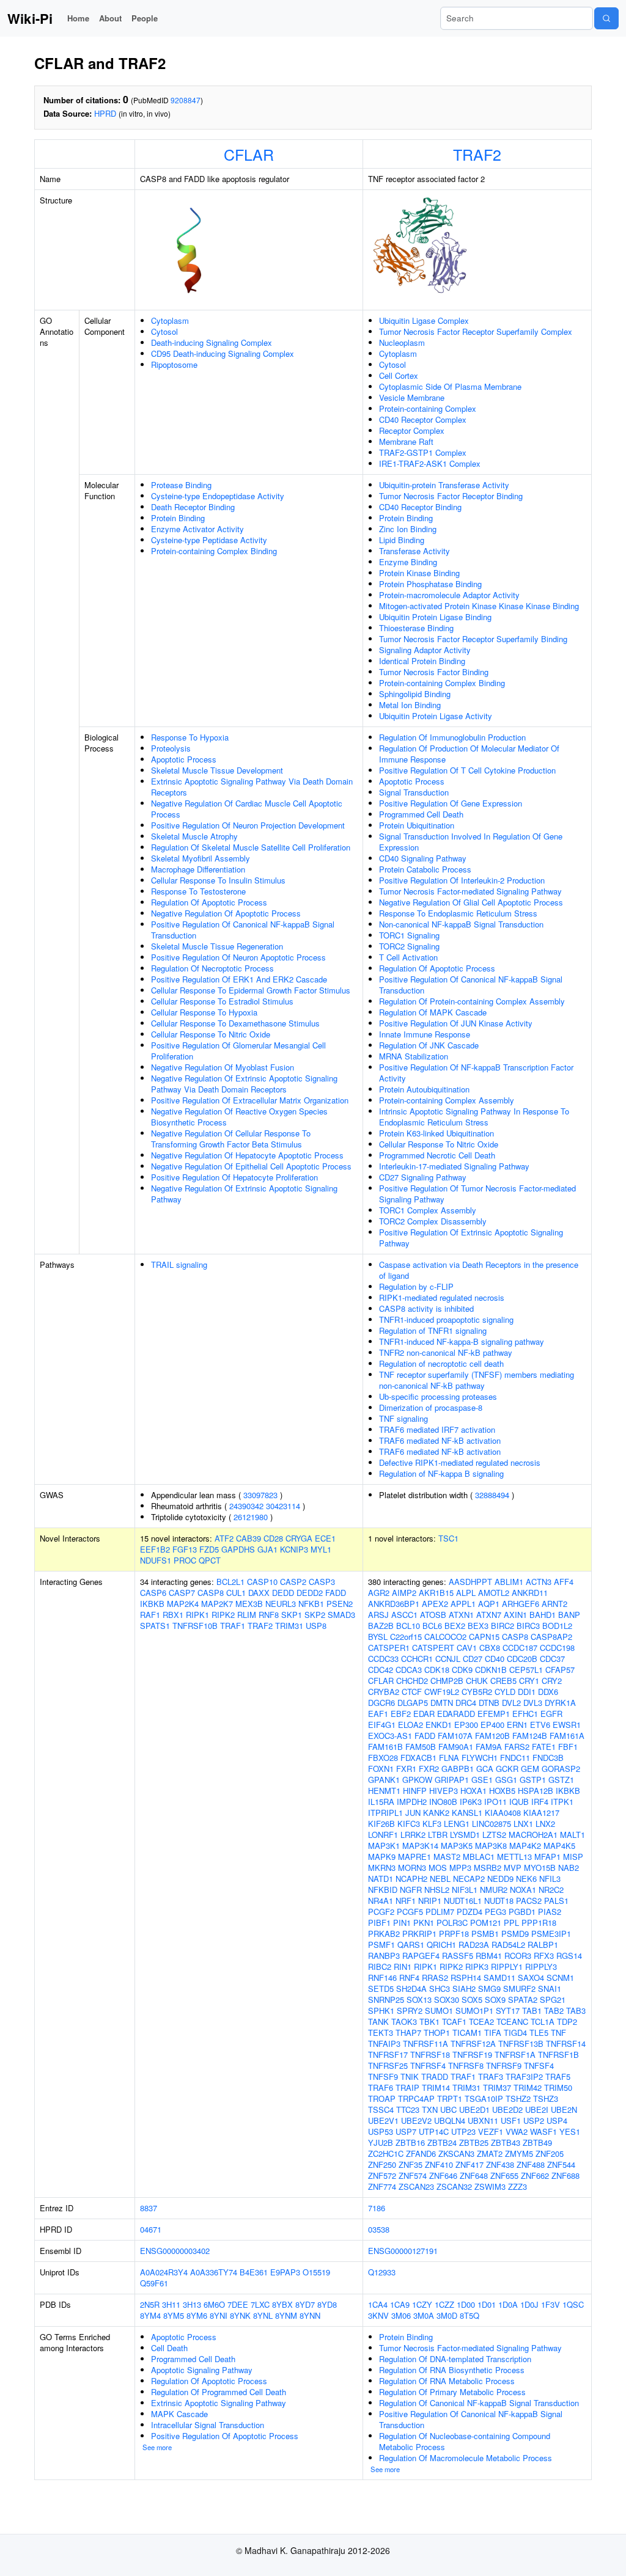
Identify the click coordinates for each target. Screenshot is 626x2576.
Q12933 (382, 2272)
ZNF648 (474, 2175)
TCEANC (512, 2022)
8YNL (263, 2315)
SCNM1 (560, 1978)
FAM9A (489, 1747)
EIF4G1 (382, 1725)
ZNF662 (535, 2175)
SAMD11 (499, 1978)
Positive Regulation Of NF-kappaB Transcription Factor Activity (476, 1073)
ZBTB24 (442, 2142)
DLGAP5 (413, 1703)
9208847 (186, 100)
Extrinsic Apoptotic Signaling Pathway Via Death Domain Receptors (252, 787)
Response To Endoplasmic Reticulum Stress (458, 913)
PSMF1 (381, 1945)
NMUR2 (494, 1890)
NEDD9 (500, 1879)
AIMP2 (404, 1593)
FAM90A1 (456, 1747)
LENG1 (457, 1824)
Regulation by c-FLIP (416, 1286)
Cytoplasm (170, 320)
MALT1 (573, 1835)
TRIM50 (558, 2088)
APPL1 (463, 1604)
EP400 (492, 1725)
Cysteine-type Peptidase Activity (209, 540)
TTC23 (408, 2109)
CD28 (273, 1538)
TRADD (435, 2077)
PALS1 (556, 1901)
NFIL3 (550, 1879)
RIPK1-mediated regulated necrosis (442, 1297)
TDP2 (567, 2022)
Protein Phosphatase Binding (430, 584)
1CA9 (400, 2304)
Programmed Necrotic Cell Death (437, 1155)
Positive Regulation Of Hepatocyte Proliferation (234, 1177)
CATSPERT (433, 1648)
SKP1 (292, 1615)
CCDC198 (557, 1648)
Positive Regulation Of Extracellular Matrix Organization (250, 1100)
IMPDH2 (412, 1802)
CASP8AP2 (551, 1637)
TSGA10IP (484, 2098)
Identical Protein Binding (422, 661)
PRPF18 (454, 1934)
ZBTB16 (410, 2142)
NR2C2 (551, 1890)
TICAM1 (467, 2033)
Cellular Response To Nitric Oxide (211, 1034)
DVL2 (511, 1703)
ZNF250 (382, 2164)
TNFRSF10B (195, 1626)
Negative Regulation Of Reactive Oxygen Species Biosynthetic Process (239, 1117)
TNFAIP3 (384, 2044)
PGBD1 (522, 1912)
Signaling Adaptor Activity (425, 650)
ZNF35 (411, 2164)
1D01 (487, 2304)
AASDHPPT (470, 1582)
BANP (569, 1615)
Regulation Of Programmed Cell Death (219, 2392)
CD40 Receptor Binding (420, 507)
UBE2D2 (507, 2109)
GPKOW (417, 1780)
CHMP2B (447, 1681)
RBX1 (173, 1615)
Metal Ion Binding (410, 705)
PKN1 (424, 1923)
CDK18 (437, 1670)
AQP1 (489, 1604)
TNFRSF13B (521, 2044)
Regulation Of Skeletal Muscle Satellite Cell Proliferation (251, 847)
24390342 (246, 1506)
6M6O (214, 2304)
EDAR (424, 1714)
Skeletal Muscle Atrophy (194, 836)
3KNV (378, 2315)
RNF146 (382, 1978)
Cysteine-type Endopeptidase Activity (218, 496)
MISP (573, 1857)
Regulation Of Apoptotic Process (209, 902)
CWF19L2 (442, 1692)
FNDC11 (515, 1758)
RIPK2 (223, 1615)
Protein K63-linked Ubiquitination (436, 1133)
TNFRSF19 (472, 2055)
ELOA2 (411, 1725)
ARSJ (378, 1615)
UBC (448, 2109)
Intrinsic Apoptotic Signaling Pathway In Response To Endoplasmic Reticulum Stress (474, 1117)
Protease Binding (181, 485)
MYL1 (321, 1549)
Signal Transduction (414, 792)
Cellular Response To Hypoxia (204, 1012)
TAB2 (554, 2011)
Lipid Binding (402, 540)
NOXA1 (523, 1890)
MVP (513, 1868)
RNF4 (409, 1978)
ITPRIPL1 (385, 1813)
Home (78, 18)
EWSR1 (567, 1725)
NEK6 (526, 1879)
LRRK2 (413, 1835)
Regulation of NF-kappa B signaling (441, 1473)
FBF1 (568, 1747)
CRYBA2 (384, 1692)
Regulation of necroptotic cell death (441, 1363)
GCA (485, 1769)
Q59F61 (154, 2283)
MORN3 (412, 1868)
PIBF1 (379, 1923)
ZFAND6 (421, 2153)
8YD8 (327, 2304)
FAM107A (455, 1736)
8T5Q (469, 2315)
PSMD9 (515, 1934)
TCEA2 (481, 2022)
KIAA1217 (541, 1813)
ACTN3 (539, 1582)
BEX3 (478, 1626)
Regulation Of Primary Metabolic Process (452, 2392)
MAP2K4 (183, 1604)
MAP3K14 (420, 1846)
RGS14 (569, 1956)
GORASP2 (561, 1769)
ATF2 (224, 1538)
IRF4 (540, 1802)
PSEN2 (340, 1604)
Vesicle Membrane (412, 397)
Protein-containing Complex (428, 408)
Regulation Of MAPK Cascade (433, 1012)
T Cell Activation (408, 957)
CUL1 (236, 1593)
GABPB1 (458, 1769)
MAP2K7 (217, 1604)
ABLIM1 (509, 1582)
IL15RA (381, 1802)
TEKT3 (381, 2033)
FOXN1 (381, 1769)
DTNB (489, 1703)
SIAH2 (464, 1989)
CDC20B (522, 1659)
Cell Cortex (399, 375)
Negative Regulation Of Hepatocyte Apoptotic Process (247, 1155)
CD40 (495, 1659)
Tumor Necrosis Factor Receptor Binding (451, 496)
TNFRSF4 (428, 2066)
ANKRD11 (530, 1593)
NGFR (411, 1890)
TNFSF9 (383, 2077)
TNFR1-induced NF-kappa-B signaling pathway (462, 1341)
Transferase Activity (414, 551)
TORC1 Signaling (409, 935)
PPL (511, 1923)
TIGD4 (515, 2033)
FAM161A (567, 1736)
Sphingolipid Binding (415, 694)
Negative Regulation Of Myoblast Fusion (223, 1067)
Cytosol (164, 331)
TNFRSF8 (466, 2066)
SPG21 (553, 2000)
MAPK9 (382, 1857)
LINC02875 (492, 1824)
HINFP (415, 1791)
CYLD (505, 1692)
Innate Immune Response (425, 1034)
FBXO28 (383, 1758)
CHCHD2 (412, 1681)
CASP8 (211, 1593)
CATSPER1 (389, 1648)
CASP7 (182, 1593)
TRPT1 (450, 2098)
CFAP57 (560, 1670)
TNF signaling (403, 1418)
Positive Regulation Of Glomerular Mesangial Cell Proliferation (238, 1051)
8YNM (286, 2315)
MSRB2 (488, 1868)
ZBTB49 (537, 2142)
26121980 (251, 1517)
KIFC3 (409, 1824)
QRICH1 (441, 1945)
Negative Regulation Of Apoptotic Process (226, 913)
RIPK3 (477, 1967)
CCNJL (448, 1659)
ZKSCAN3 (456, 2153)
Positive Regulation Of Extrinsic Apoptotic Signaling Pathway (471, 1238)
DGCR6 (381, 1703)
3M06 (401, 2315)
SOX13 (419, 2000)
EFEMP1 (494, 1714)
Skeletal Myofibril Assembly (201, 858)
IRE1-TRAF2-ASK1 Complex (430, 463)
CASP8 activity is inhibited (426, 1308)
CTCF (412, 1692)
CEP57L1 (526, 1670)
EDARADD (456, 1714)
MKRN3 (382, 1868)
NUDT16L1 (463, 1901)
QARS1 (411, 1945)
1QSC (573, 2304)
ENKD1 (439, 1725)
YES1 (570, 2131)
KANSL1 (467, 1813)
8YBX (282, 2304)
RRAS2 (435, 1978)
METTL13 (514, 1857)
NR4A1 (381, 1901)
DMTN (442, 1703)
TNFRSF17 (388, 2055)
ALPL (466, 1593)
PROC (185, 1560)
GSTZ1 (561, 1780)
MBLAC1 (479, 1857)
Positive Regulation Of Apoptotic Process (225, 2436)
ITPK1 (562, 1802)
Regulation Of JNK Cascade (429, 1045)
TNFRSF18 (430, 2055)
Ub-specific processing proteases (438, 1396)
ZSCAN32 (454, 2186)
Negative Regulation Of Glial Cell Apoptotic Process (471, 902)
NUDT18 (499, 1901)
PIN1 (402, 1923)
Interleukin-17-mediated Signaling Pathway (454, 1166)
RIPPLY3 (541, 1967)
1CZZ (444, 2304)
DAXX (259, 1593)
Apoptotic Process (184, 759)
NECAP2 (469, 1879)
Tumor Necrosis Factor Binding (434, 672)
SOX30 (447, 2000)
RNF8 (269, 1615)
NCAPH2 (411, 1879)
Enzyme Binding (408, 562)
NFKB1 (311, 1604)
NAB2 (569, 1868)
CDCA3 (409, 1670)
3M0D (447, 2315)
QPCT (210, 1560)
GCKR (507, 1769)
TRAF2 (477, 154)
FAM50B (421, 1747)
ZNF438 (500, 2164)
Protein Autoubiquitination (424, 1089)
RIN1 (403, 1967)
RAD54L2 (508, 1945)
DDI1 (527, 1692)
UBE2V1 (383, 2120)
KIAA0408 (503, 1813)
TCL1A (543, 2022)
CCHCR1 (417, 1659)
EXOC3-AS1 (390, 1736)
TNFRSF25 (388, 2066)
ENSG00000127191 (403, 2251)
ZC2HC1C (386, 2153)
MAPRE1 (414, 1857)
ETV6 (540, 1725)
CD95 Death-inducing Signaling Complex (223, 353)
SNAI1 (550, 1989)
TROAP (382, 2098)
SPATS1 (155, 1626)
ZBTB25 (474, 2142)
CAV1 (467, 1648)
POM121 (486, 1923)
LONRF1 (383, 1835)
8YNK (240, 2315)
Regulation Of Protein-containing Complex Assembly (472, 1001)
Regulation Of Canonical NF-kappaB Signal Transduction (479, 2403)
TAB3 (576, 2011)
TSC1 (448, 1538)
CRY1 (529, 1681)
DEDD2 (310, 1593)
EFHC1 (525, 1714)
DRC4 (466, 1703)
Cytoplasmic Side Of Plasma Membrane (450, 386)
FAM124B (530, 1736)
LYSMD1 (465, 1835)
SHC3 (440, 1989)
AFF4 (564, 1582)
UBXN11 (483, 2120)
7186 (377, 2208)
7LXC (260, 2304)
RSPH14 (466, 1978)
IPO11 (495, 1802)
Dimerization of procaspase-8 (431, 1407)
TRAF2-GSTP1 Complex (423, 452)
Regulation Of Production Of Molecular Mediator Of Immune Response (469, 754)
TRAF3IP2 (524, 2077)
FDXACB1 (418, 1758)
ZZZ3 (517, 2186)
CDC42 (381, 1670)
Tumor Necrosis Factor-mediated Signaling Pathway (470, 891)
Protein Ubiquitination (417, 825)
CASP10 (262, 1582)
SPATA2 (523, 2000)
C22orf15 (406, 1637)
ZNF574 (413, 2175)
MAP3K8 (491, 1846)
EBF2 (401, 1714)
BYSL (378, 1637)
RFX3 (544, 1956)
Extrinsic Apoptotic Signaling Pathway (219, 2403)
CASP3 (322, 1582)
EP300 (466, 1725)
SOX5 (472, 2000)
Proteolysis (171, 748)
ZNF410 (439, 2164)
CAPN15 (484, 1637)
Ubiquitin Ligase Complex (424, 320)
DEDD (283, 1593)
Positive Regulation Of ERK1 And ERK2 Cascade (239, 979)
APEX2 (435, 1604)
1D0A (508, 2304)
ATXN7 (489, 1615)
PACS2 (529, 1901)
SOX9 (495, 2000)
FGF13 (185, 1549)
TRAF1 (233, 1626)
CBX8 (490, 1648)
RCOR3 (518, 1956)
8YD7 (305, 2304)
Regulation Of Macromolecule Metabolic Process (466, 2458)
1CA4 (378, 2304)
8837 (149, 2208)
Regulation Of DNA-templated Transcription (455, 2359)
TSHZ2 (518, 2098)
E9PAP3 (285, 2272)
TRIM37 (497, 2088)
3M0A (424, 2315)
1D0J (529, 2304)
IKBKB (152, 1604)
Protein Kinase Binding (419, 573)
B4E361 (254, 2272)
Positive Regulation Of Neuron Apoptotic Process (238, 957)
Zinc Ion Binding (408, 529)
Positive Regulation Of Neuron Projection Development (248, 825)
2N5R (150, 2304)
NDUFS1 (156, 1560)
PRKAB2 (384, 1934)
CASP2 (293, 1582)
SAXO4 (531, 1978)
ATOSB (433, 1615)
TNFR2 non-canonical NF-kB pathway (446, 1352)
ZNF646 (443, 2175)
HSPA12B (536, 1791)
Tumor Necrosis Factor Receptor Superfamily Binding (473, 639)
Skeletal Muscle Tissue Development (217, 770)
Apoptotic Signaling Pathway (202, 2370)
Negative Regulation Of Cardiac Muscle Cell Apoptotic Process (247, 809)
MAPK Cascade (179, 2414)
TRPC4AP (416, 2098)
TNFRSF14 (566, 2044)
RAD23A (474, 1945)
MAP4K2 (525, 1846)
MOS (438, 1868)
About (110, 18)
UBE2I (537, 2109)
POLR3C (452, 1923)
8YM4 (150, 2315)
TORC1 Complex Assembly (428, 1210)
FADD (336, 1593)
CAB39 (249, 1538)
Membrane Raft (406, 441)
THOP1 (437, 2033)
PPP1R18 (539, 1923)
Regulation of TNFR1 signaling (433, 1330)
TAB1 (532, 2011)
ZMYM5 (519, 2153)
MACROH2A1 (533, 1835)
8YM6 (197, 2315)
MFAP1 (547, 1857)
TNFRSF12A (473, 2044)
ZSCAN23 (416, 2186)
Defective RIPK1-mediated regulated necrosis (460, 1462)
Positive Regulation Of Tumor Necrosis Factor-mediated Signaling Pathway (477, 1194)
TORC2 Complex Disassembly (433, 1221)
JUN (413, 1813)
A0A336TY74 (214, 2272)
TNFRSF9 (504, 2066)
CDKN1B (491, 1670)
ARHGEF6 (521, 1604)
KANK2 (436, 1813)
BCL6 (432, 1626)
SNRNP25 (386, 2000)
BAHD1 (543, 1615)
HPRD (105, 113)
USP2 (534, 2120)
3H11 (171, 2304)
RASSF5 (458, 1956)
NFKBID (383, 1890)
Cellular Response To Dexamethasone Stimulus (235, 1023)
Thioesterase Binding (416, 628)
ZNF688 (565, 2175)
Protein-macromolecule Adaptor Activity (449, 595)
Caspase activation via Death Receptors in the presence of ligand (479, 1270)
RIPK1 (197, 1615)
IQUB (519, 1802)
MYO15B (540, 1868)
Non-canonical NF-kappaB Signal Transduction (461, 924)
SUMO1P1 (474, 2011)
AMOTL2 (494, 1593)
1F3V (551, 2304)
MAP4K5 (559, 1846)
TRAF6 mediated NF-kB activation (440, 1440)
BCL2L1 (230, 1582)
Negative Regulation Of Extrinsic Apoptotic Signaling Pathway (244, 1194)
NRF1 (406, 1901)
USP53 (381, 2131)
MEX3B (249, 1604)
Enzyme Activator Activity (197, 529)
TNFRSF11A (425, 2044)
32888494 (492, 1495)
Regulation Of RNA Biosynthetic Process (452, 2370)
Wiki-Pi (30, 18)
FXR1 (406, 1769)
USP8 (316, 1626)
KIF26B (381, 1824)
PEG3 (495, 1912)
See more (157, 2447)
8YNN (310, 2315)
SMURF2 (519, 1989)
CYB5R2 (477, 1692)
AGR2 (379, 1593)
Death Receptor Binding (193, 507)
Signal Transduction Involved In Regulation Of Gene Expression (471, 842)
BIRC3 (528, 1626)
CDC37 (552, 1659)
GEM (530, 1769)
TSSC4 (381, 2109)
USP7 (406, 2131)
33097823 (260, 1495)
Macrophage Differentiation (198, 869)
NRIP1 (430, 1901)
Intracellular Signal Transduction (208, 2425)
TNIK (410, 2077)
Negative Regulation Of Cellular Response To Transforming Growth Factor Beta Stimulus (231, 1139)
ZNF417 (469, 2164)
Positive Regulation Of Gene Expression (451, 803)
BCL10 (408, 1626)
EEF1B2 (155, 1549)
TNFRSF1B (558, 2055)
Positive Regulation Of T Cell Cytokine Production (467, 770)
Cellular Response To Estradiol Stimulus (222, 1001)
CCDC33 (383, 1659)
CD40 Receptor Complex (423, 419)
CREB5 (503, 1681)
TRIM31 (289, 1626)
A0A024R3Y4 (164, 2272)
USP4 (557, 2120)
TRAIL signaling (179, 1264)
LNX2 (545, 1824)
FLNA (449, 1758)
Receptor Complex (412, 430)
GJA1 (267, 1549)
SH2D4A (411, 1989)
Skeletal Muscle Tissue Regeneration (217, 946)
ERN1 (517, 1725)
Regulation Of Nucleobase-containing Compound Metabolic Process (465, 2441)
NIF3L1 (465, 1890)
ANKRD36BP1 (394, 1604)
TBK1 (429, 2022)
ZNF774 (382, 2186)
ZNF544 (561, 2164)
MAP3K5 (457, 1846)
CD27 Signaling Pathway (423, 1177)
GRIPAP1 (452, 1780)
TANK (378, 2022)
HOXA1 (473, 1791)
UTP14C (434, 2131)
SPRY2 (410, 2011)
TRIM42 (528, 2088)
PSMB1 (485, 1934)
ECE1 (325, 1538)
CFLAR (249, 154)
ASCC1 (404, 1615)
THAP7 (408, 2033)
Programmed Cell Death (421, 814)
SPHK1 (381, 2011)
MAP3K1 (384, 1846)
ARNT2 (554, 1604)
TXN (430, 2109)
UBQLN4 (450, 2120)
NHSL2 (437, 1890)
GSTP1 (533, 1780)
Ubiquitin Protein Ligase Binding (435, 617)
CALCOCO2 (445, 1637)
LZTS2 (494, 1835)
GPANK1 (384, 1780)
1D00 (466, 2304)
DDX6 (548, 1692)
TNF (558, 2033)
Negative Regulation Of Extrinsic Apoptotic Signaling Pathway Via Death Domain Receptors (244, 1084)
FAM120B (492, 1736)
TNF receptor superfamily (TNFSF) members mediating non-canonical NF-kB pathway (477, 1380)
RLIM (247, 1615)
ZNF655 (504, 2175)
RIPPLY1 (507, 1967)
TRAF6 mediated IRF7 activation (437, 1429)
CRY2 (552, 1681)
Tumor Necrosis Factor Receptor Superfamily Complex (476, 331)
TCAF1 (454, 2022)
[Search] (606, 18)
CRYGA (299, 1538)
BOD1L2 (557, 1626)
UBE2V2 (416, 2120)
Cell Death (169, 2348)
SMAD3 (341, 1615)
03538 (379, 2229)
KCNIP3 (294, 1549)
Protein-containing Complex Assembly (447, 1100)
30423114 (283, 1506)
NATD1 (381, 1879)
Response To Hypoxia (190, 737)
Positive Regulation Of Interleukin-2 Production (462, 880)
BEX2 (455, 1626)
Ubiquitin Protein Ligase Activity (436, 716)
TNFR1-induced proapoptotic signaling (446, 1319)
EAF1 (378, 1714)
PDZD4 (469, 1912)
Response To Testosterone (198, 891)
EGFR (551, 1714)
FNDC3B (548, 1758)
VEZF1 (491, 2131)
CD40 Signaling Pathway (423, 858)
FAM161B (385, 1747)
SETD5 (381, 1989)
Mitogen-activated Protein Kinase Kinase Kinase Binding (479, 606)
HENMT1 (384, 1791)
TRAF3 (491, 2077)
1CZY (422, 2304)
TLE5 (539, 2033)
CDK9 (462, 1670)
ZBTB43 (506, 2142)
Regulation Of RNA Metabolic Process (447, 2381)
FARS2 (517, 1747)
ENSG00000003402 (175, 2251)
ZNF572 (382, 2175)
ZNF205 (550, 2153)
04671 (151, 2229)
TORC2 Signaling (409, 946)
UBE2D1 (474, 2109)
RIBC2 (380, 1967)
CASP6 (153, 1593)
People (145, 18)
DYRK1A (560, 1703)
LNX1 (523, 1824)
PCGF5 (410, 1912)
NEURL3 (281, 1604)
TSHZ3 (546, 2098)
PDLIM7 (440, 1912)
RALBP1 (543, 1945)
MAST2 (447, 1857)
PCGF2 (381, 1912)
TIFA (493, 2033)
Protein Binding (178, 518)
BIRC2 (503, 1626)
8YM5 (174, 2315)
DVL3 (533, 1703)
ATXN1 (461, 1615)
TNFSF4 (539, 2066)
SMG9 (489, 1989)
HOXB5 (502, 1791)
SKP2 (315, 1615)
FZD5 (209, 1549)
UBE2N (564, 2109)
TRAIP (407, 2088)
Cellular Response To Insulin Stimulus (218, 880)
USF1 (511, 2120)
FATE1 (544, 1747)
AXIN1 (515, 1615)
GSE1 (482, 1780)
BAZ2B (381, 1626)
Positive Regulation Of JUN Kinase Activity (456, 1023)
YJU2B (381, 2142)
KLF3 (432, 1824)
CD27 (473, 1659)
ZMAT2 (490, 2153)
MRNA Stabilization (414, 1056)
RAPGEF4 (421, 1956)
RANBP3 (384, 1956)
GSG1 (506, 1780)
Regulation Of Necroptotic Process (212, 968)
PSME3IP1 (551, 1934)
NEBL (440, 1879)
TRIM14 (436, 2088)
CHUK (477, 1681)
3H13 (192, 2304)
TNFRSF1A (515, 2055)
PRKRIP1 (419, 1934)
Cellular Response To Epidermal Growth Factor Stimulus (251, 990)
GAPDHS (238, 1549)
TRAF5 (558, 2077)
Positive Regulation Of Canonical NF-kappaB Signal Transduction (243, 930)
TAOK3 (404, 2022)
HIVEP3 (444, 1791)
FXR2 (429, 1769)
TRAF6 (381, 2088)
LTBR (438, 1835)
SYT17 (508, 2011)
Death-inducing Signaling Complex (212, 342)
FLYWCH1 (480, 1758)
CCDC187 (520, 1648)
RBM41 (489, 1956)
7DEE (238, 2304)
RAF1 (150, 1615)
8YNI (219, 2315)
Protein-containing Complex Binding (214, 551)
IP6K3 (471, 1802)
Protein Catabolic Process (425, 869)
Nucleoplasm (402, 342)
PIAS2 (550, 1912)
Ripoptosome (174, 364)
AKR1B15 (436, 1593)
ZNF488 (531, 2164)
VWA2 (517, 2131)
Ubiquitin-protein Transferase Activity (444, 485)
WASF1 (543, 2131)
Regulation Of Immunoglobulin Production (452, 737)
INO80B (443, 1802)
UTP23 (463, 2131)
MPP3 (460, 1868)
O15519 (316, 2272)
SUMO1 (439, 2011)
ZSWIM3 (490, 2186)
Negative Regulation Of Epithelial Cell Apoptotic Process (251, 1166)
